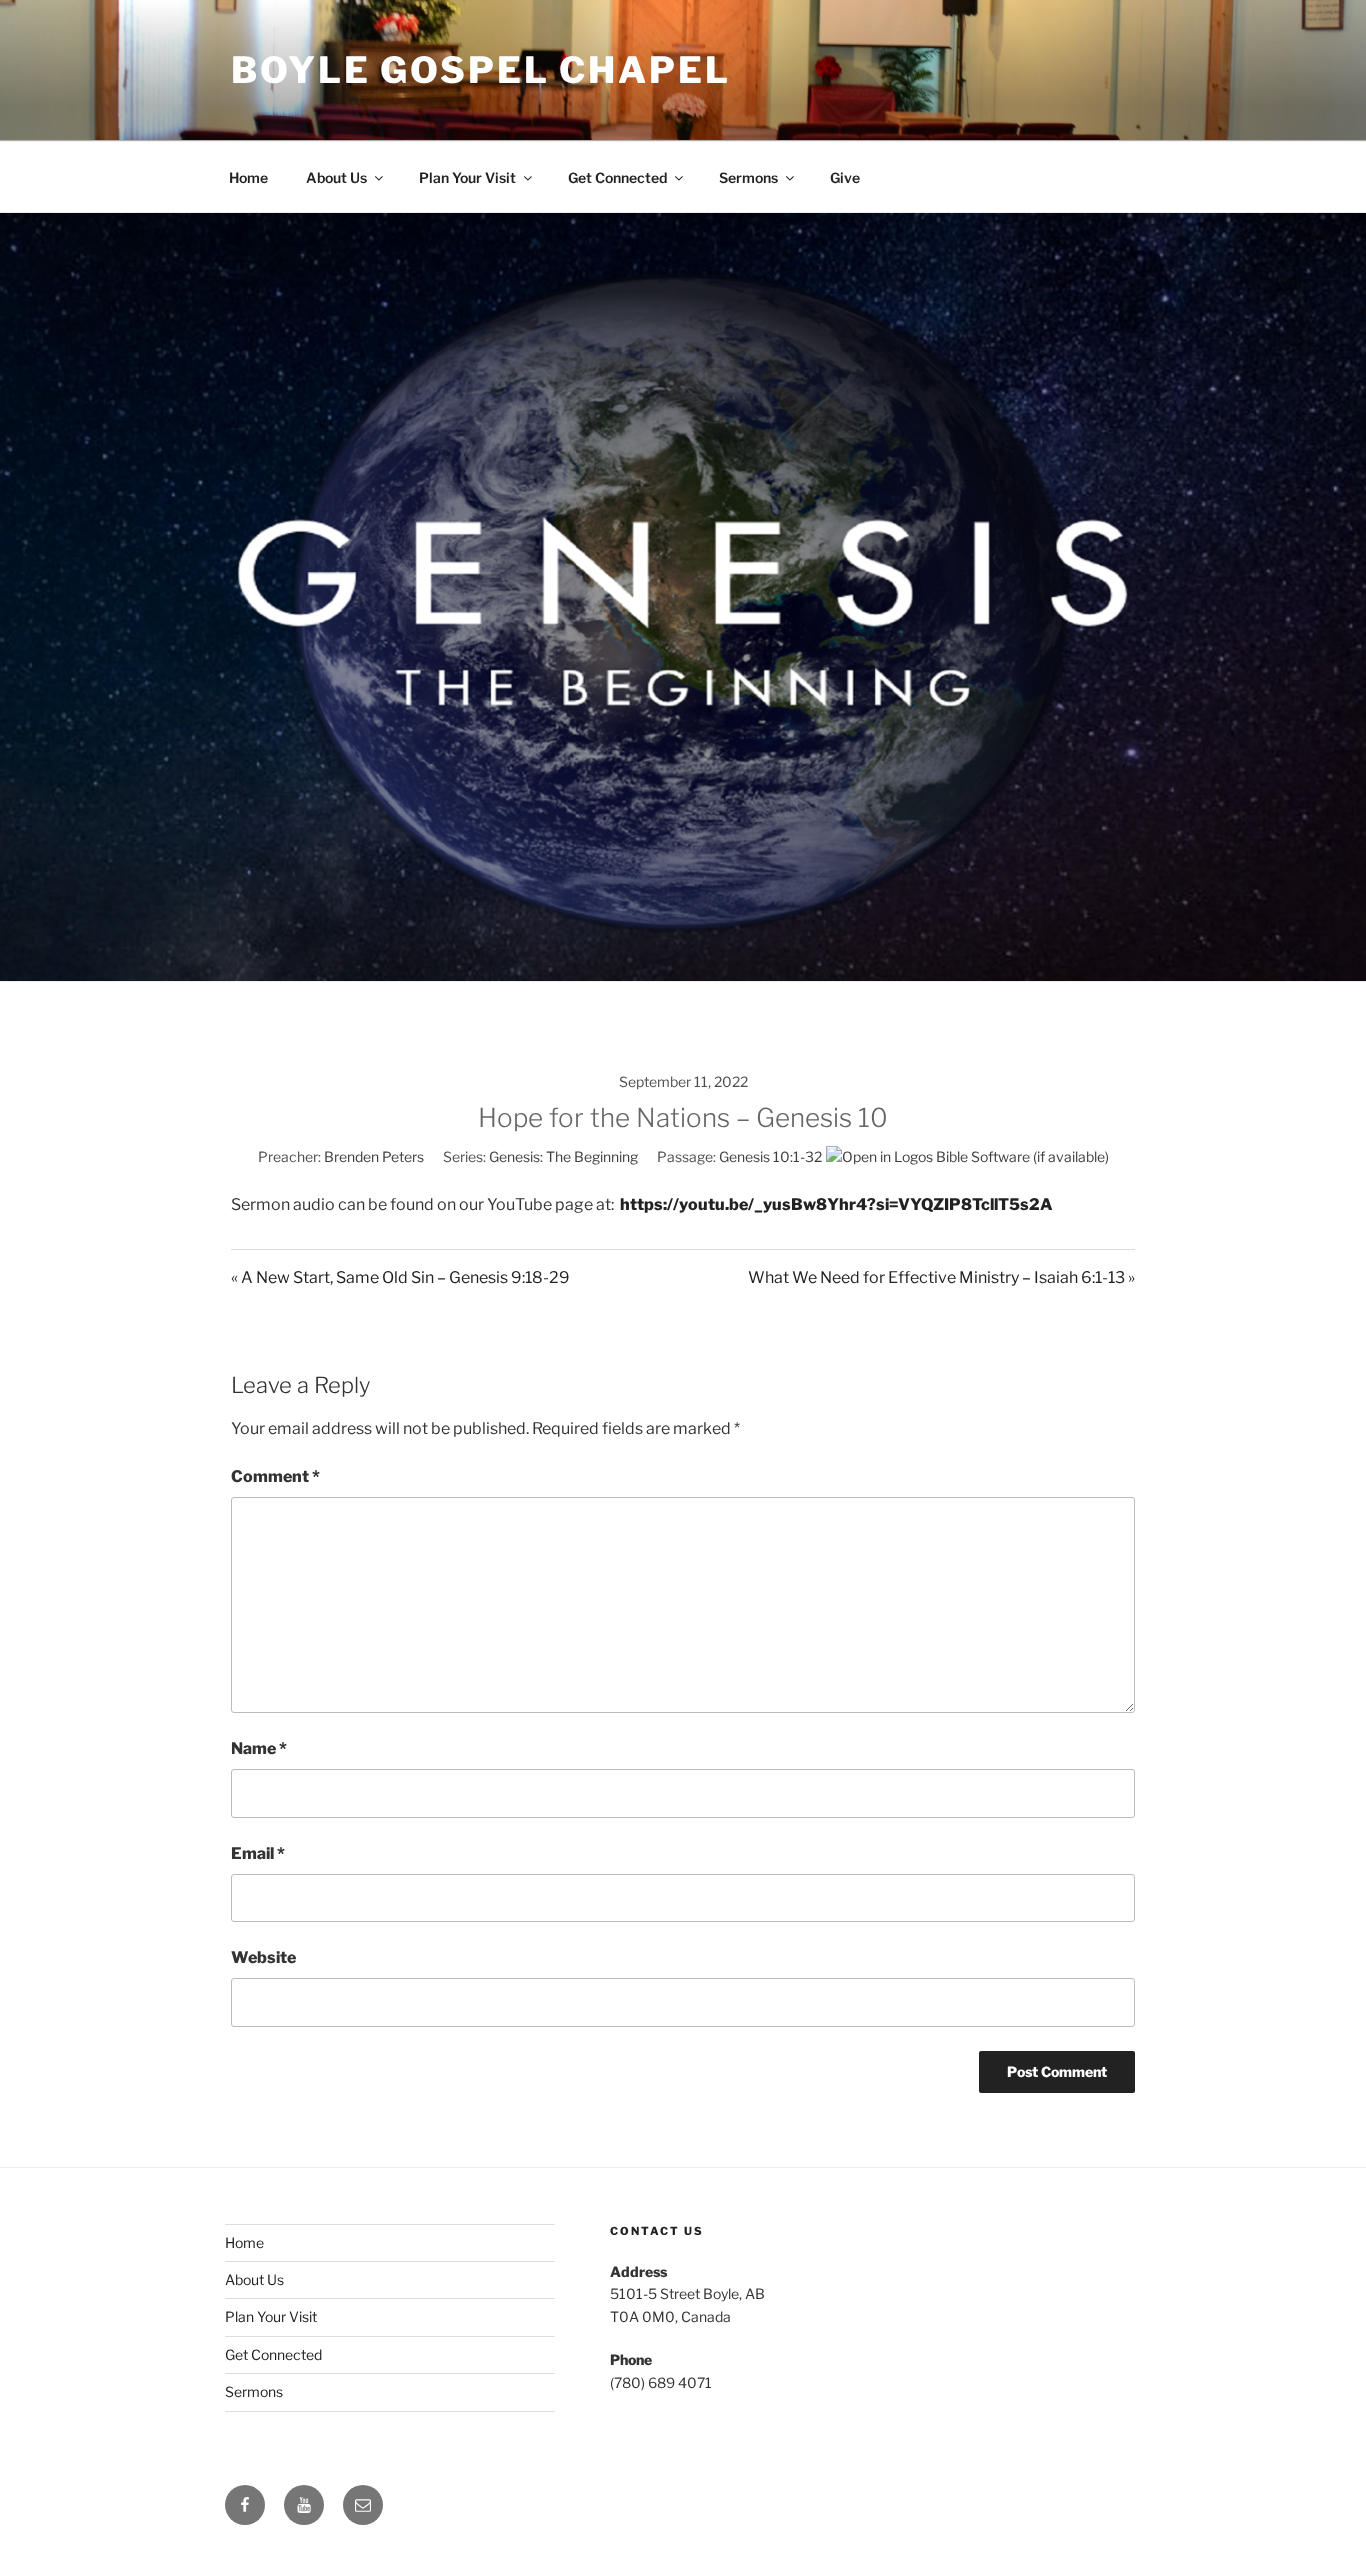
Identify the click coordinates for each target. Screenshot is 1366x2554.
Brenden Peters (374, 1156)
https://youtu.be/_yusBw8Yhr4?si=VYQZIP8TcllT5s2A (836, 1204)
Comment (275, 1476)
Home (248, 177)
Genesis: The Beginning (563, 1156)
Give (845, 177)
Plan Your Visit (467, 177)
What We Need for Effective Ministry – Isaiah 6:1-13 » (941, 1277)
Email (258, 1853)
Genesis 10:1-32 (770, 1156)
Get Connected (617, 177)
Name (259, 1748)
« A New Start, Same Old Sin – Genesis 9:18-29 (400, 1277)
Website (263, 1957)
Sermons (748, 177)
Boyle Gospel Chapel (481, 70)
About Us (336, 177)
